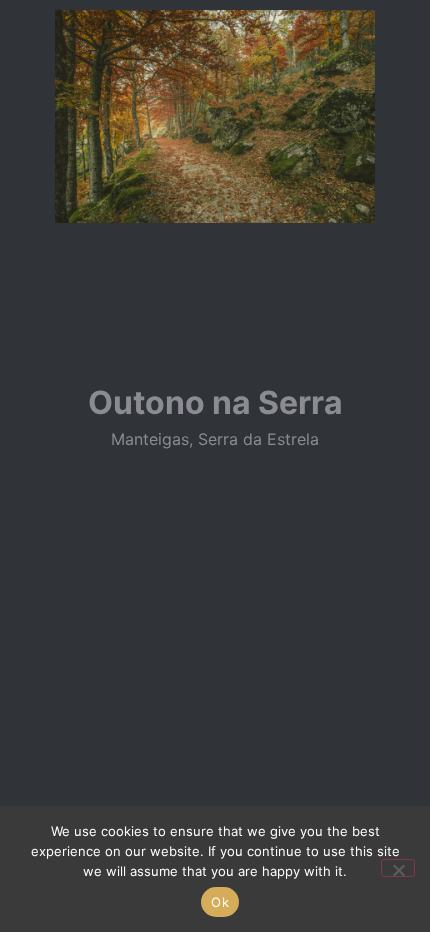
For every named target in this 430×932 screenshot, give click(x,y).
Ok (220, 902)
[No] (398, 868)
